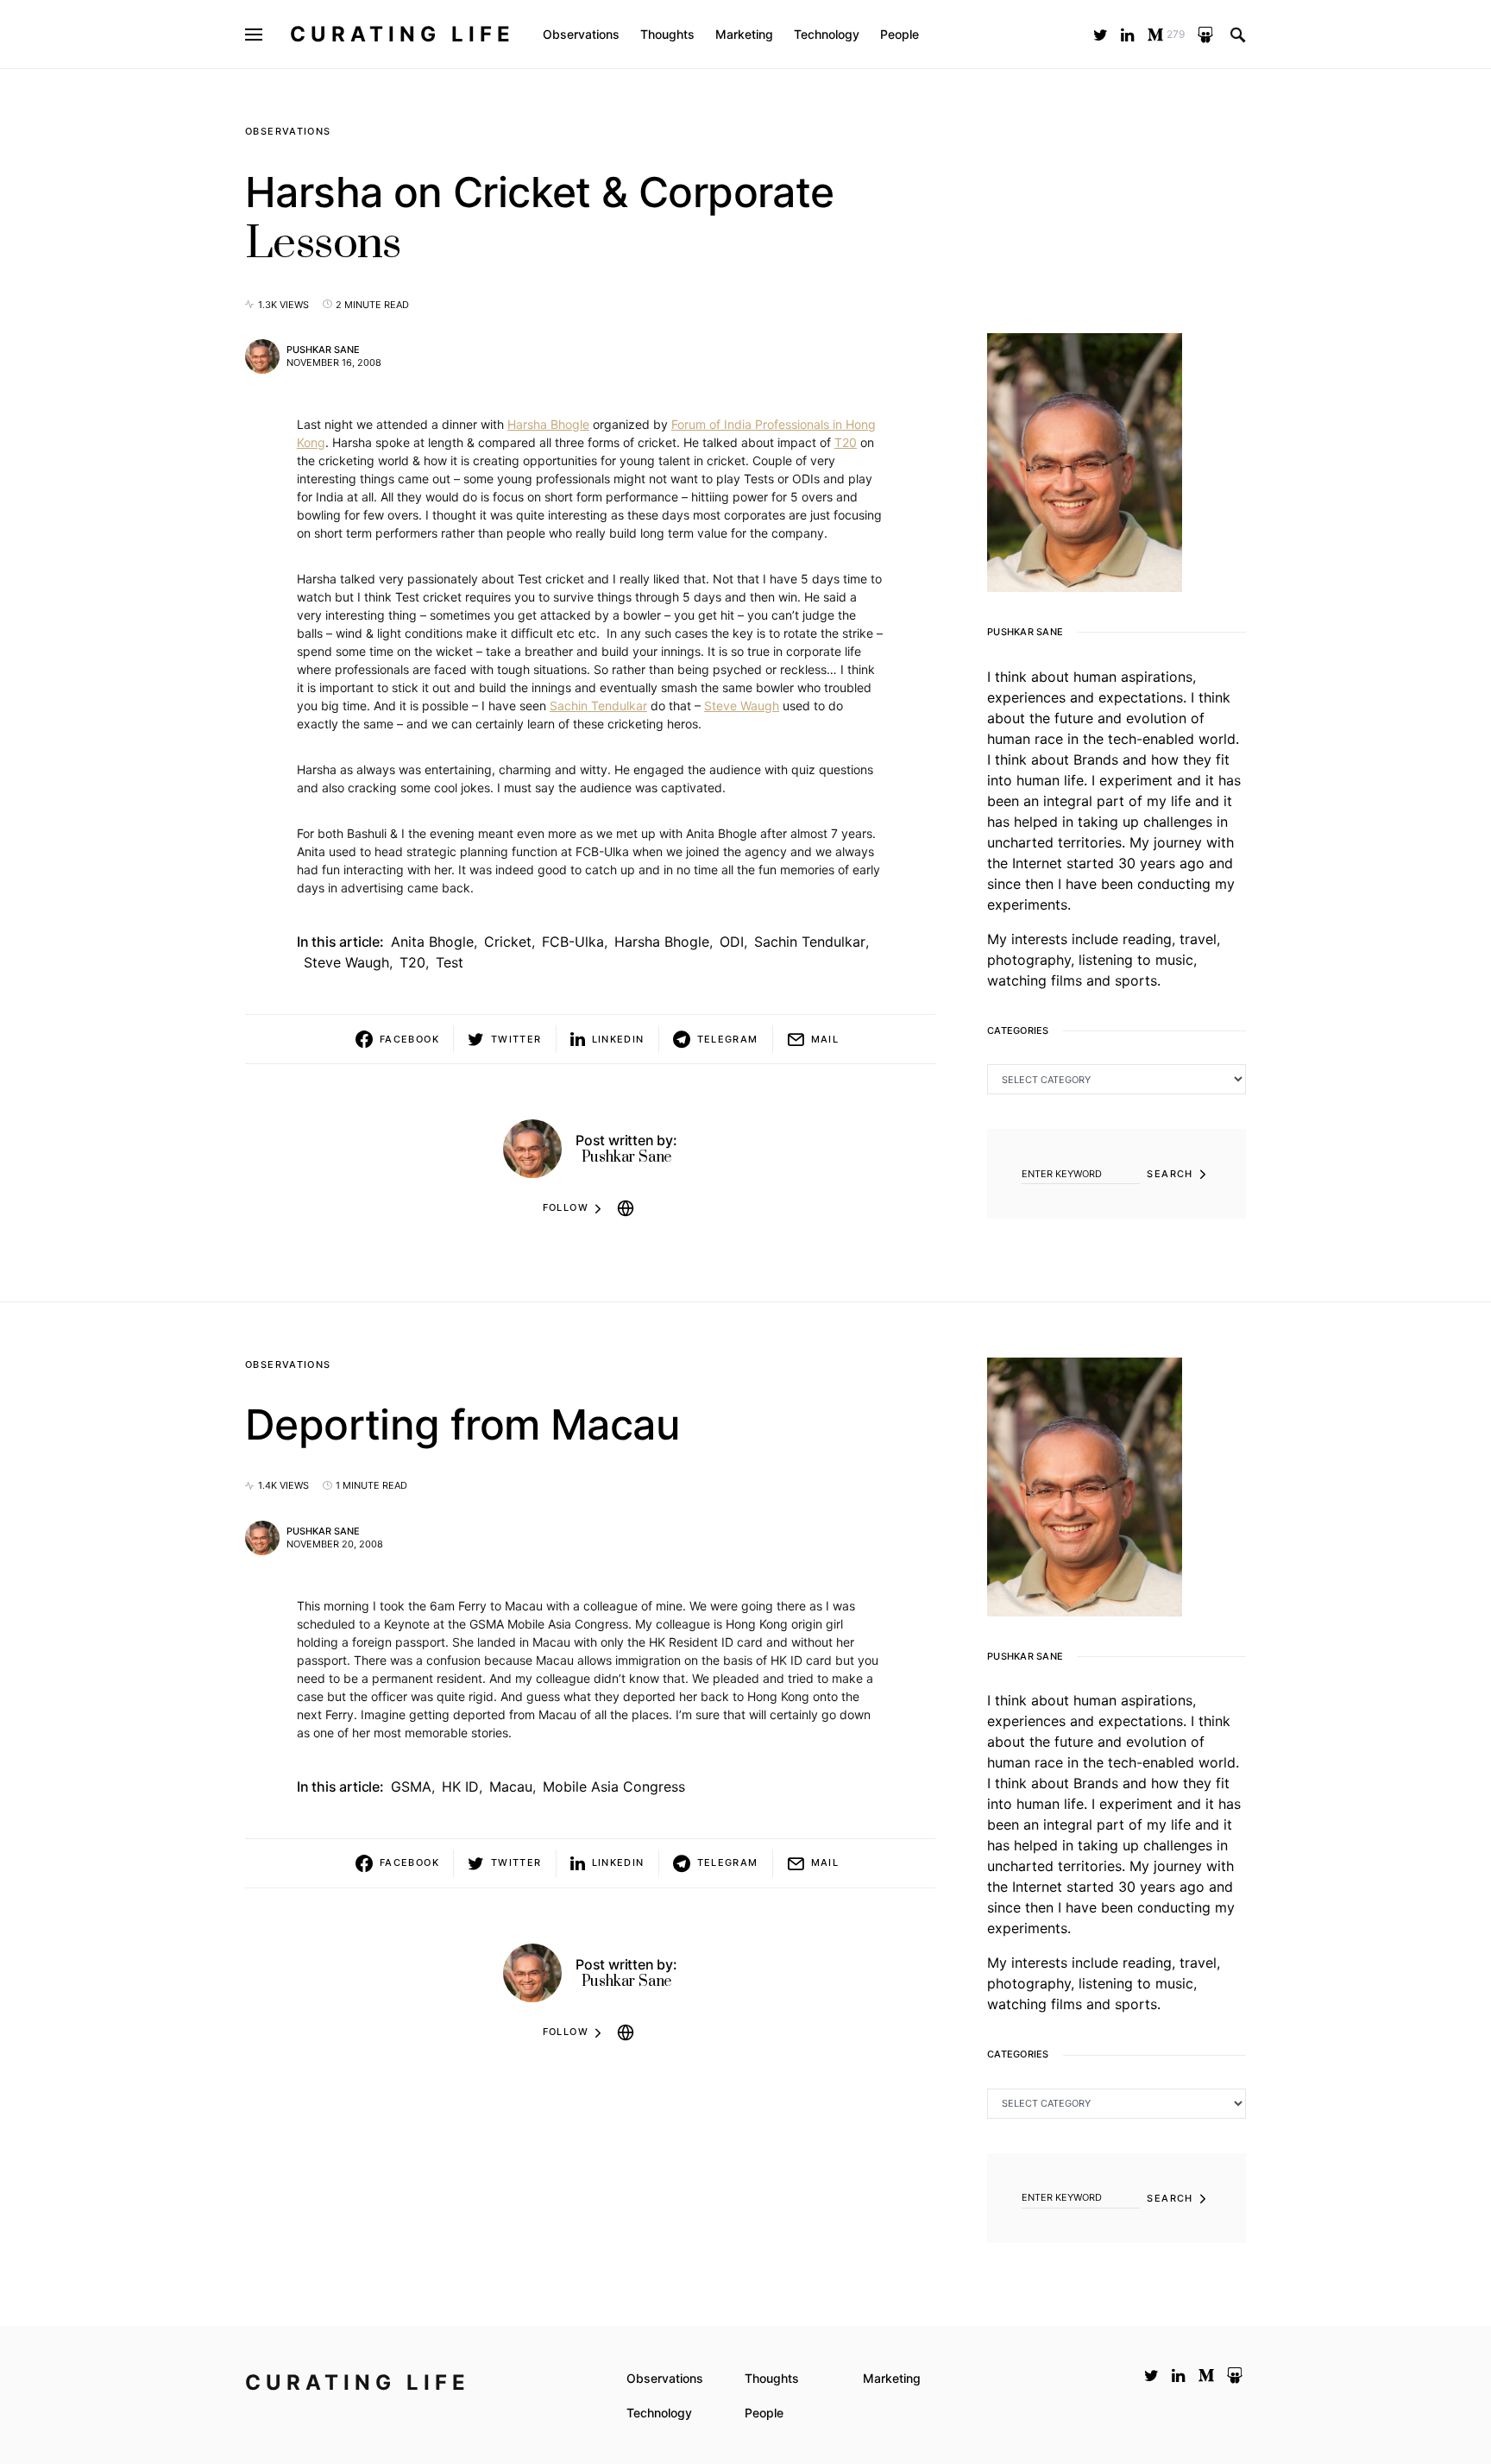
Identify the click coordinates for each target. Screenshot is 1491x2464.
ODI (732, 942)
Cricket (508, 942)
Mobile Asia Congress (614, 1787)
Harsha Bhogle (548, 424)
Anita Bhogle (432, 942)
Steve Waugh (742, 706)
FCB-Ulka (573, 942)
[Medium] (1206, 2375)
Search (1170, 1174)
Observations (288, 131)
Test (450, 962)
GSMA (411, 1787)
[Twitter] (1101, 35)
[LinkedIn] (1127, 35)
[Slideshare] (1205, 35)
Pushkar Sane (323, 350)
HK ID (460, 1787)
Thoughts (772, 2378)
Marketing (892, 2378)
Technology (659, 2413)
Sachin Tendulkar (598, 706)
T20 (846, 442)
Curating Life (403, 34)
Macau (511, 1787)
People (764, 2413)
